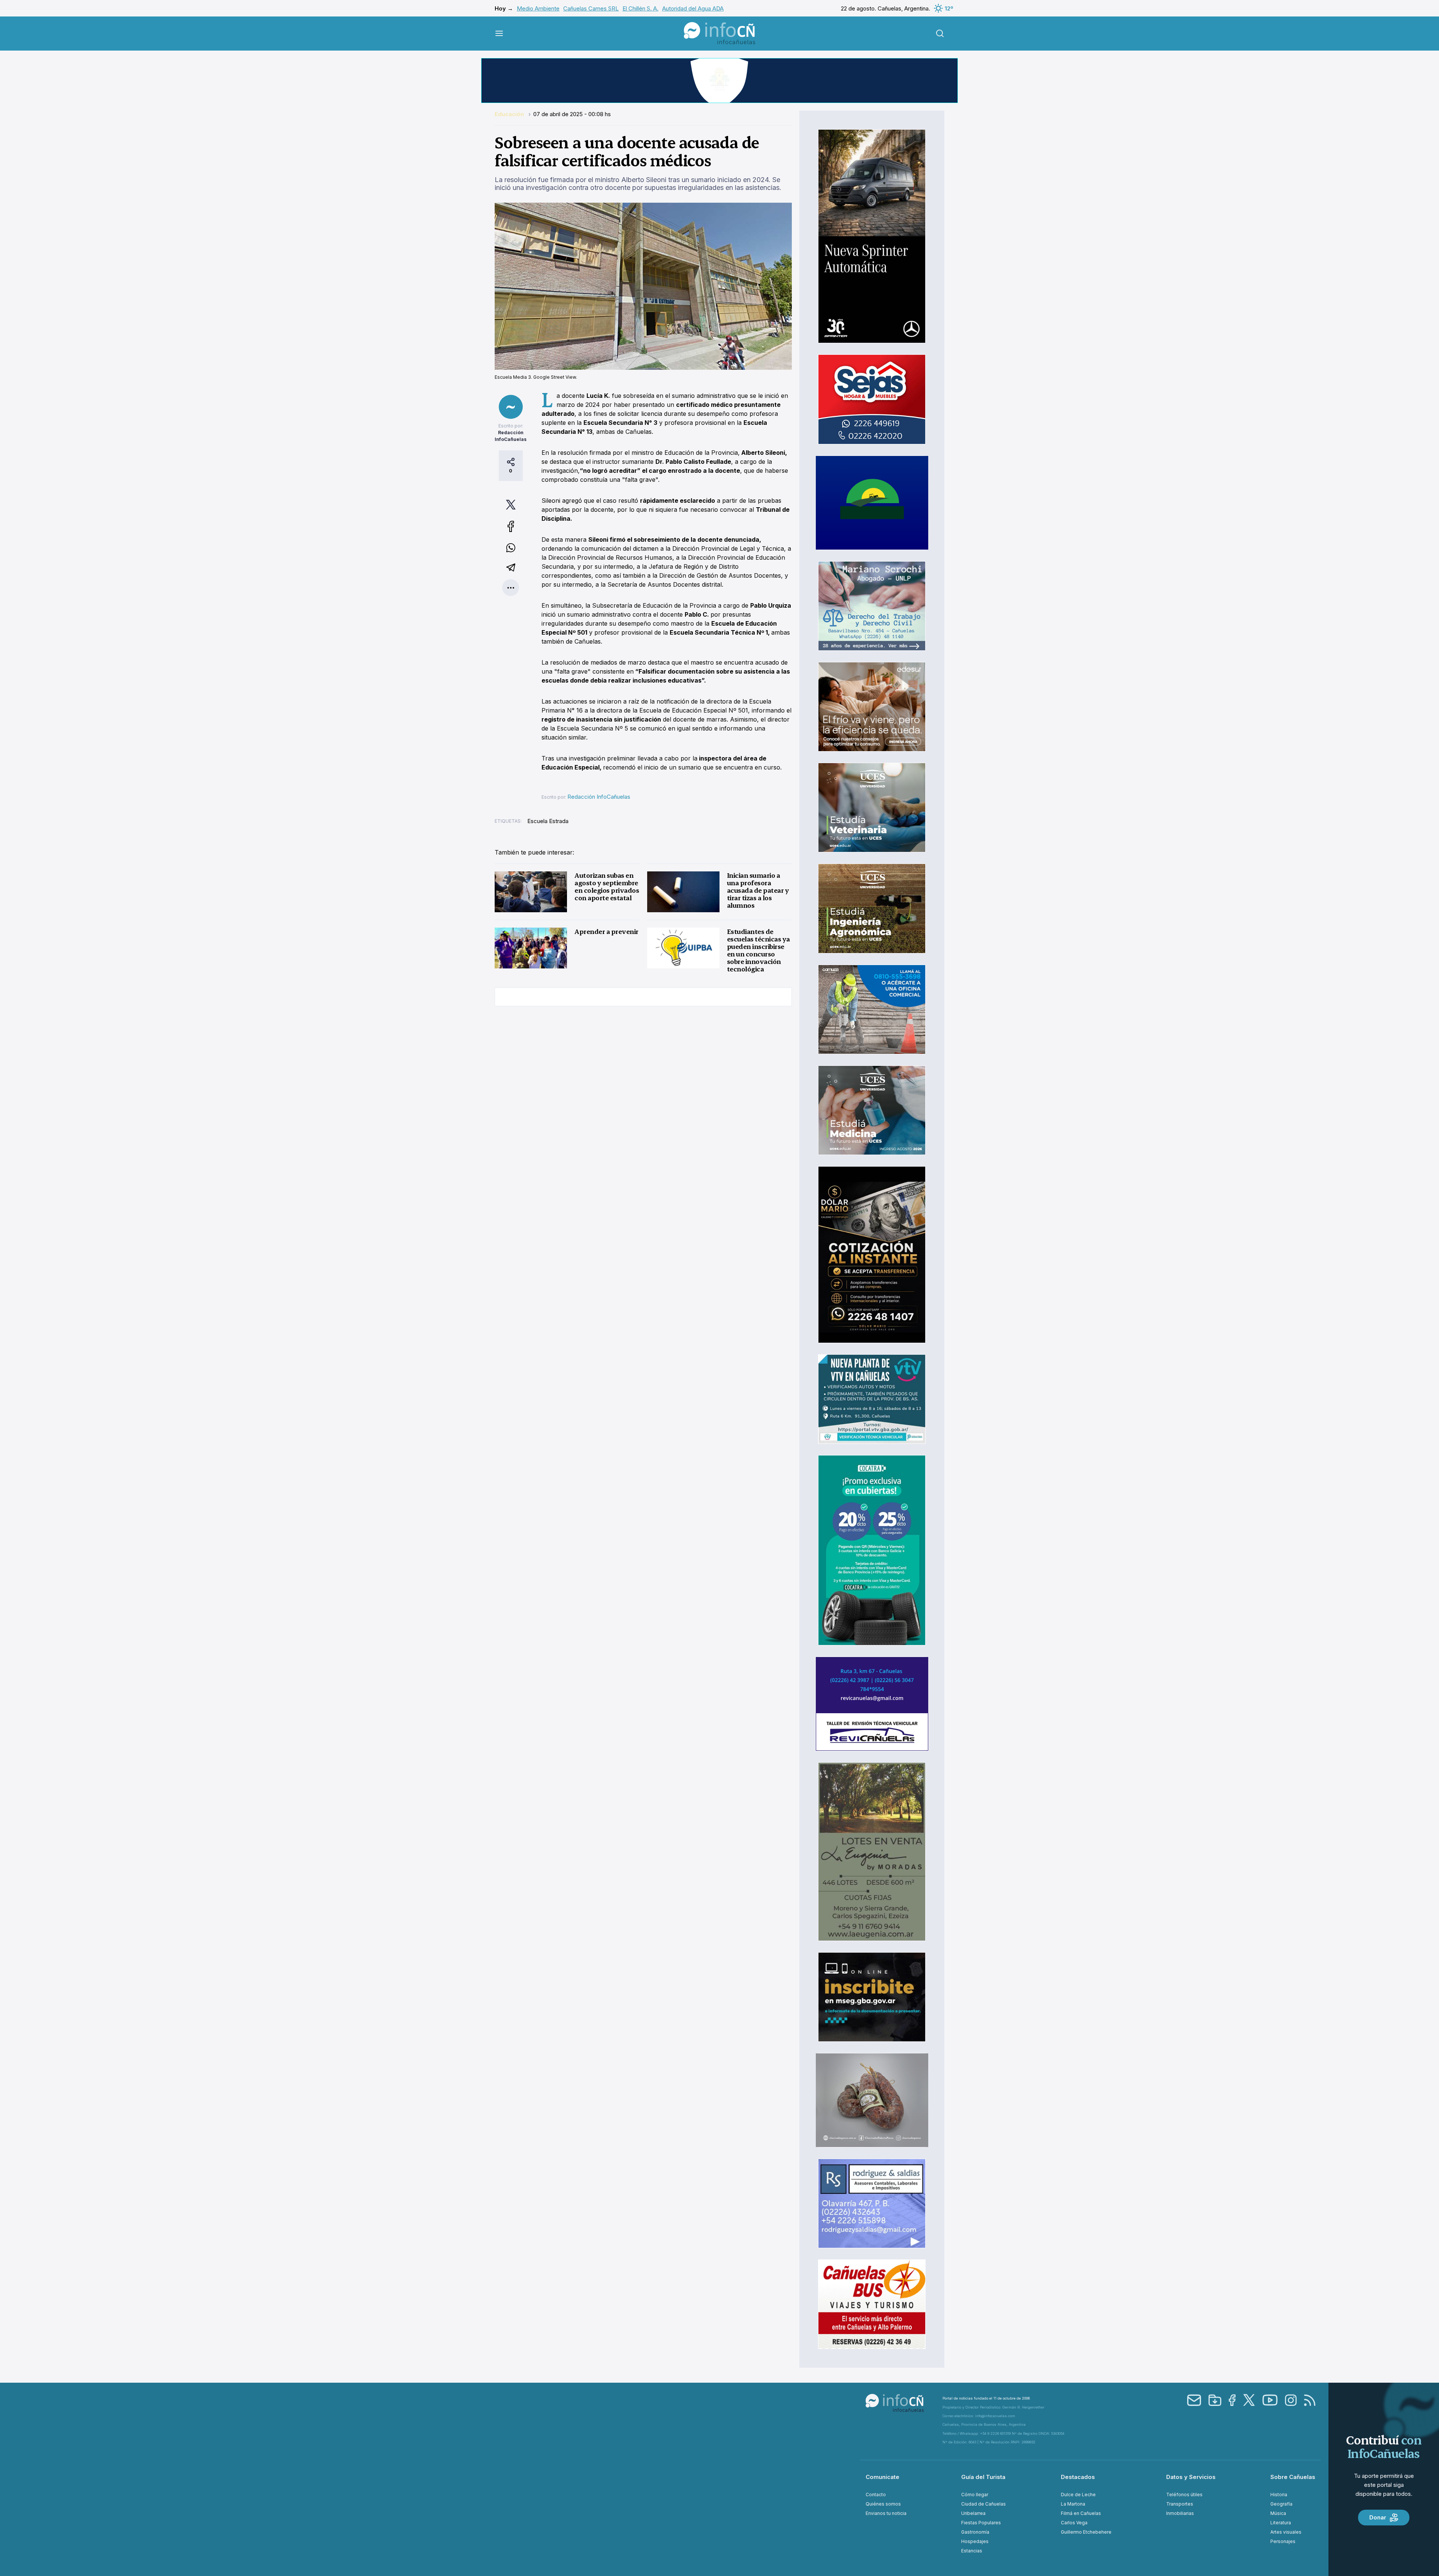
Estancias (972, 2551)
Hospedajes (975, 2541)
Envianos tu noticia (886, 2513)
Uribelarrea (973, 2513)
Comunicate (883, 2477)
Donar (1378, 2517)
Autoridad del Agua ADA (693, 8)
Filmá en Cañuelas (1081, 2513)
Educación (510, 114)
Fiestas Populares (981, 2523)
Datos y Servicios (1191, 2477)
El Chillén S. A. (640, 8)
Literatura (1281, 2523)
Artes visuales (1286, 2532)
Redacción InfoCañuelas (599, 797)
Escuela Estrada (548, 821)
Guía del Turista (983, 2477)
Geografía (1281, 2504)
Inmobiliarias (1180, 2513)
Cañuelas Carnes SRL (591, 8)
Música (1278, 2513)
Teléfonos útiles (1184, 2495)
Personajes (1283, 2541)
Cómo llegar (975, 2495)
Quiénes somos (883, 2504)
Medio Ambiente (538, 8)
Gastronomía (975, 2532)
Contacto (876, 2495)
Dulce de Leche (1078, 2495)
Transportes (1180, 2504)
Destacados (1078, 2477)
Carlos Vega (1074, 2523)
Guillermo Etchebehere (1086, 2532)
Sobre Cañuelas (1293, 2477)
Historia (1279, 2495)
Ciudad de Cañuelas (984, 2504)
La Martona (1073, 2504)
